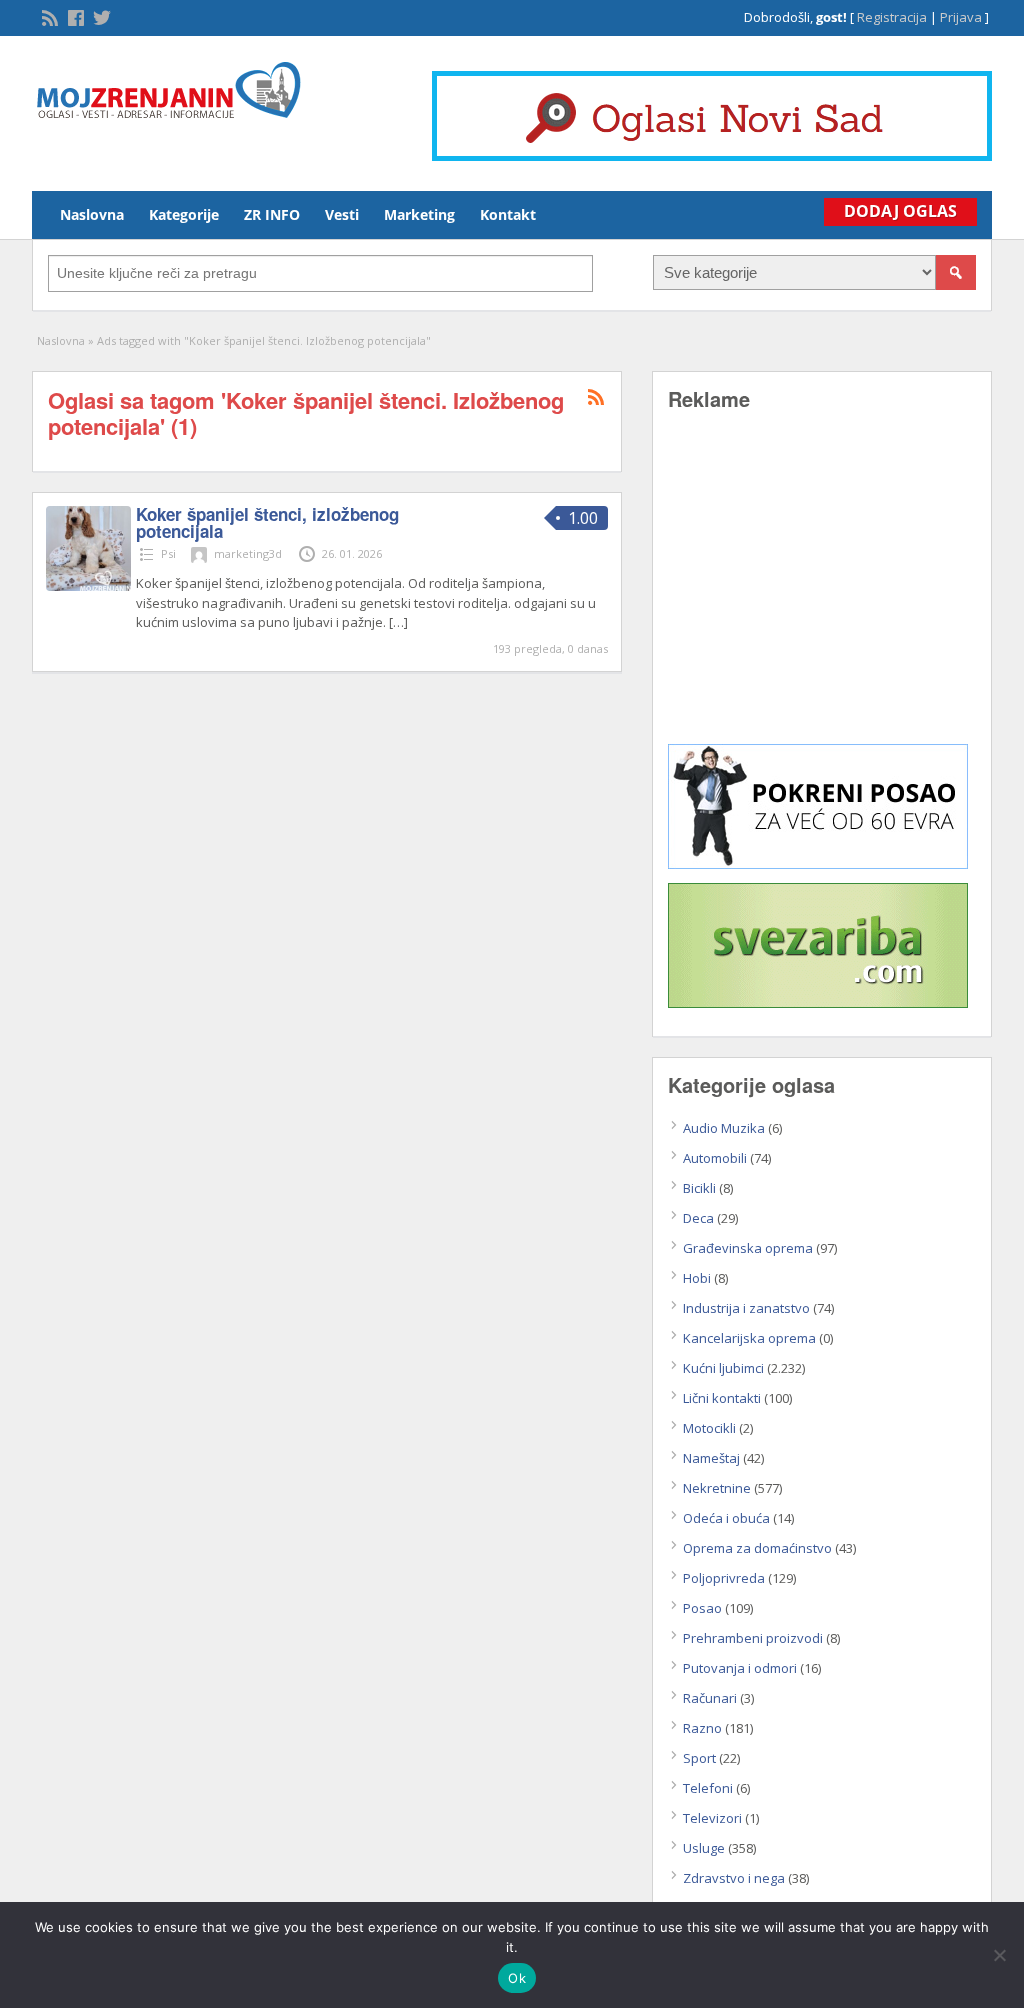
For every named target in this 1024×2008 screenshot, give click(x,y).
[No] (999, 1955)
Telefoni (708, 1788)
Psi (168, 553)
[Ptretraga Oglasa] (956, 272)
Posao (702, 1608)
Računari (710, 1698)
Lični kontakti (722, 1398)
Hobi (697, 1278)
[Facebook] (74, 16)
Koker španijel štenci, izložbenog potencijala (267, 522)
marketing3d (248, 553)
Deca (698, 1218)
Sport (699, 1758)
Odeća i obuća (726, 1518)
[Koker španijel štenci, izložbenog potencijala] (88, 586)
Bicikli (699, 1188)
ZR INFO (272, 214)
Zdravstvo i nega (734, 1878)
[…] (398, 622)
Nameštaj (711, 1458)
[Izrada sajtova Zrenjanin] (818, 864)
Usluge (704, 1848)
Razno (702, 1728)
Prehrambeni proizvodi (753, 1638)
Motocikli (709, 1428)
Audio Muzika (724, 1128)
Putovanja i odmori (740, 1668)
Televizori (712, 1818)
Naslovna (92, 214)
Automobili (715, 1158)
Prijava (961, 17)
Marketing (419, 214)
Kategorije (184, 214)
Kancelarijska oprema (749, 1338)
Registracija (892, 17)
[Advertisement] (822, 592)
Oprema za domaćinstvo (757, 1548)
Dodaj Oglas (900, 211)
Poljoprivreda (724, 1578)
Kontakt (508, 214)
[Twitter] (100, 16)
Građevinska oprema (748, 1248)
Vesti (342, 214)
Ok (517, 1978)
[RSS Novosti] (48, 16)
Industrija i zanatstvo (746, 1308)
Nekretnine (717, 1488)
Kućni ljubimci (723, 1368)
